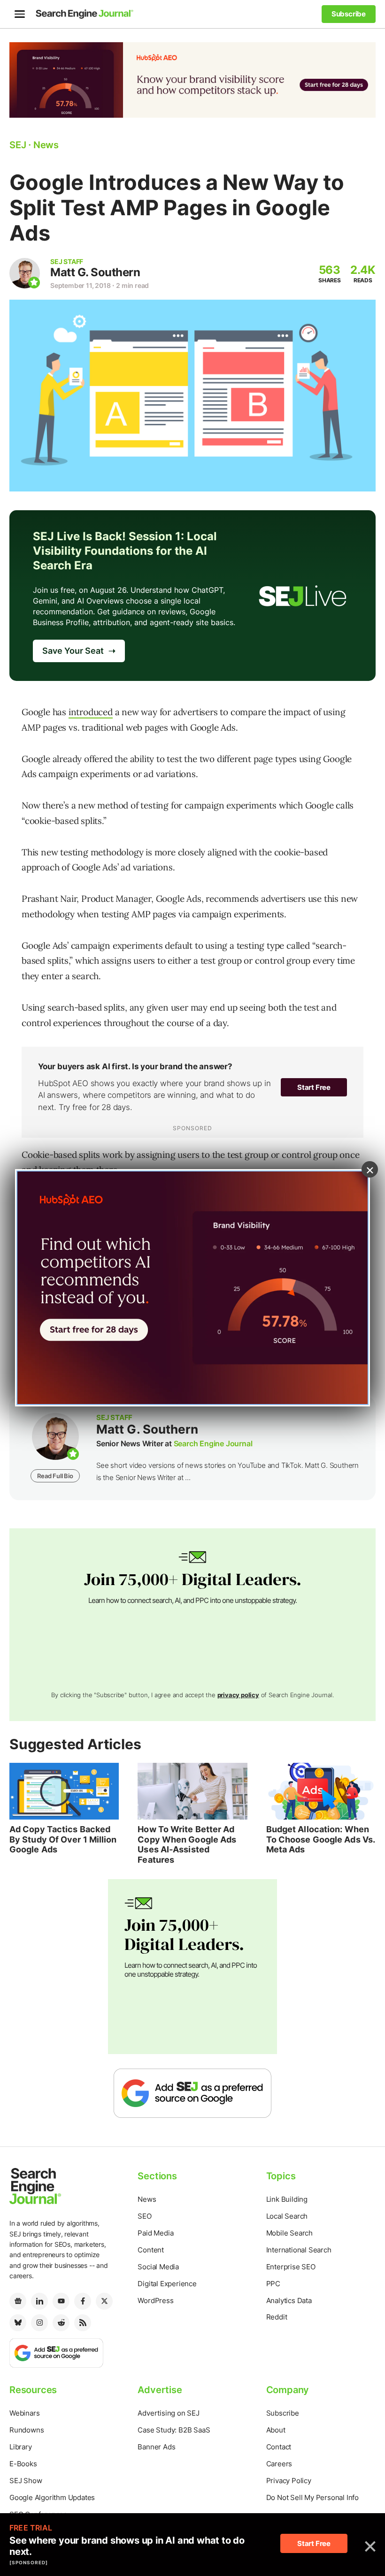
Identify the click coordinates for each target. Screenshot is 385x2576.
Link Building (287, 2199)
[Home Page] (85, 14)
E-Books (23, 2464)
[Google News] (18, 2301)
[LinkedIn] (39, 2301)
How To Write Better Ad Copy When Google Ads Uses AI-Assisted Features (187, 1844)
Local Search (287, 2216)
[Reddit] (61, 2323)
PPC (273, 2284)
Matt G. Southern (95, 272)
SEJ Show (26, 2481)
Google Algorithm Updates (52, 2497)
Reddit (277, 2317)
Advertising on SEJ (168, 2413)
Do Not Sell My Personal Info (312, 2497)
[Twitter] (104, 2301)
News (147, 2199)
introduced (91, 712)
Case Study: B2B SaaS (174, 2430)
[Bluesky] (18, 2323)
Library (21, 2447)
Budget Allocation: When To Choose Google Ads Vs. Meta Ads (320, 1839)
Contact (279, 2447)
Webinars (24, 2413)
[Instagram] (39, 2323)
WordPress (155, 2300)
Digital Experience (167, 2284)
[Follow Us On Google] (192, 2093)
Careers (279, 2464)
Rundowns (27, 2430)
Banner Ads (156, 2447)
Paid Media (155, 2233)
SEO (144, 2216)
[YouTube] (61, 2301)
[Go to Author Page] (25, 273)
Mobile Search (289, 2233)
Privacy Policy (289, 2481)
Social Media (158, 2267)
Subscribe (283, 2413)
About (276, 2430)
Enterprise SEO (291, 2267)
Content (151, 2250)
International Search (299, 2250)
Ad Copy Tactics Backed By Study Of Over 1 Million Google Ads (63, 1839)
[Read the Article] (64, 1791)
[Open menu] (20, 14)
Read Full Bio (55, 1476)
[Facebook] (83, 2301)
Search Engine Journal (213, 1443)
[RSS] (83, 2323)
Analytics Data (289, 2300)
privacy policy (238, 1695)
